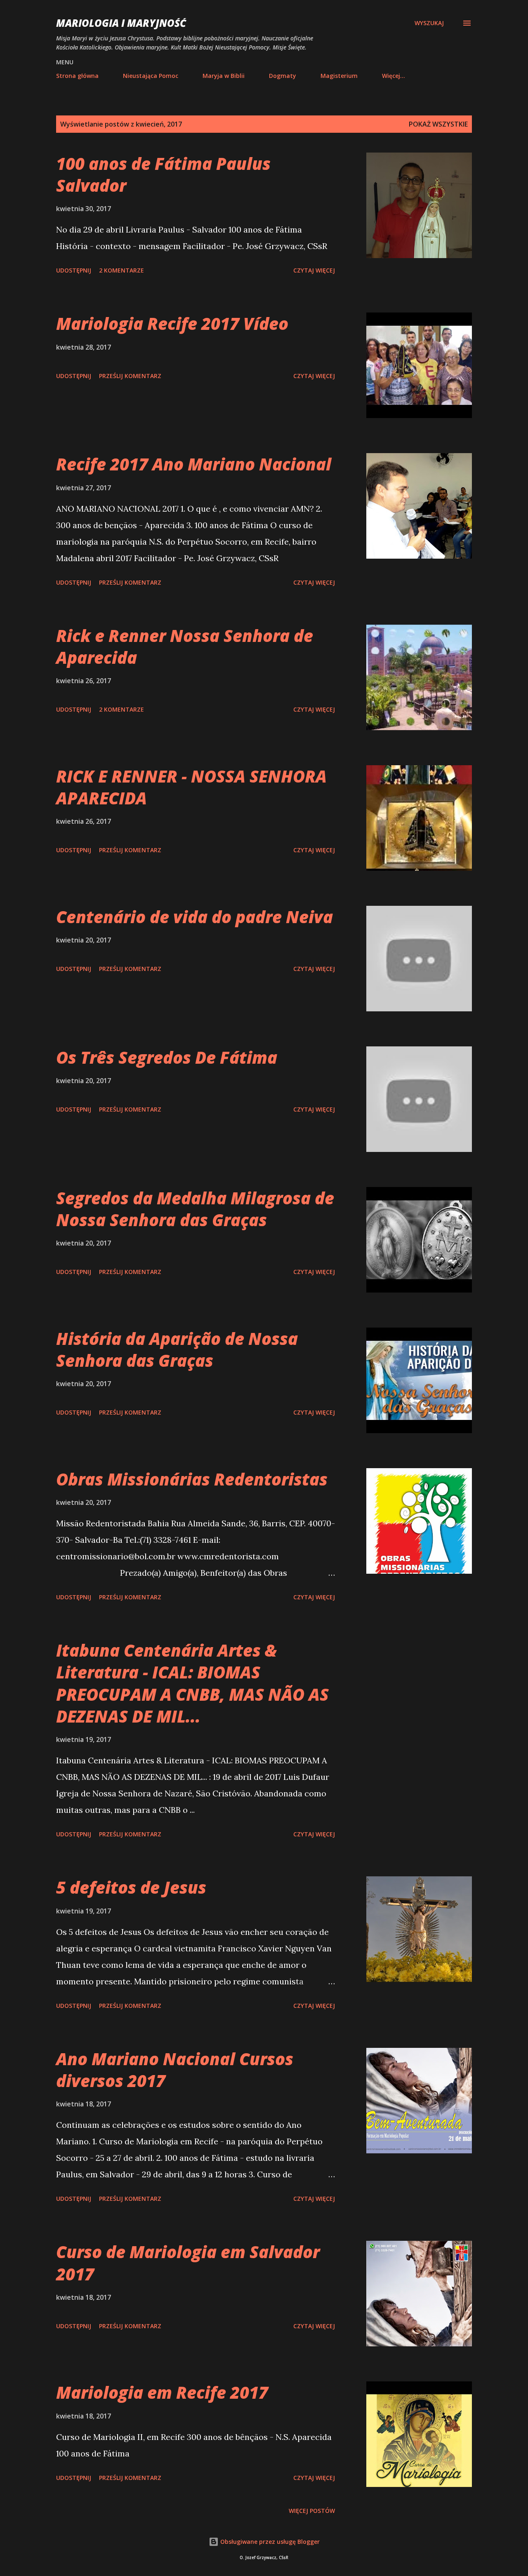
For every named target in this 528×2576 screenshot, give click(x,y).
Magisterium (339, 76)
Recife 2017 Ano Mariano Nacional (194, 464)
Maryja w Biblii (224, 76)
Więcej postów (312, 2511)
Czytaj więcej (314, 270)
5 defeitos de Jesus (131, 1887)
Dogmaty (283, 76)
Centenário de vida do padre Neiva (194, 917)
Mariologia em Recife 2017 (162, 2392)
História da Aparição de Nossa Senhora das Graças (177, 1349)
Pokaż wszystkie (438, 124)
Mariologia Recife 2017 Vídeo (172, 323)
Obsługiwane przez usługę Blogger (269, 2542)
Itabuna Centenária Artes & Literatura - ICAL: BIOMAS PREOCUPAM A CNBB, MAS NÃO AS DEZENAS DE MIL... (192, 1683)
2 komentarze (121, 270)
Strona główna (77, 76)
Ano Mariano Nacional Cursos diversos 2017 (175, 2070)
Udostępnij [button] (74, 270)
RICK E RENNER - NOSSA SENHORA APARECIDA (191, 787)
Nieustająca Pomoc (151, 76)
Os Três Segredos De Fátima (167, 1057)
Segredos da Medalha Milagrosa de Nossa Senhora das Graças (195, 1209)
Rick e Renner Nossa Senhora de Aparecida (185, 646)
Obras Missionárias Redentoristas (192, 1479)
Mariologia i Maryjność (121, 23)
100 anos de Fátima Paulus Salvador (163, 174)
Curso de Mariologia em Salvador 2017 (188, 2263)
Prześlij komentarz (130, 376)
